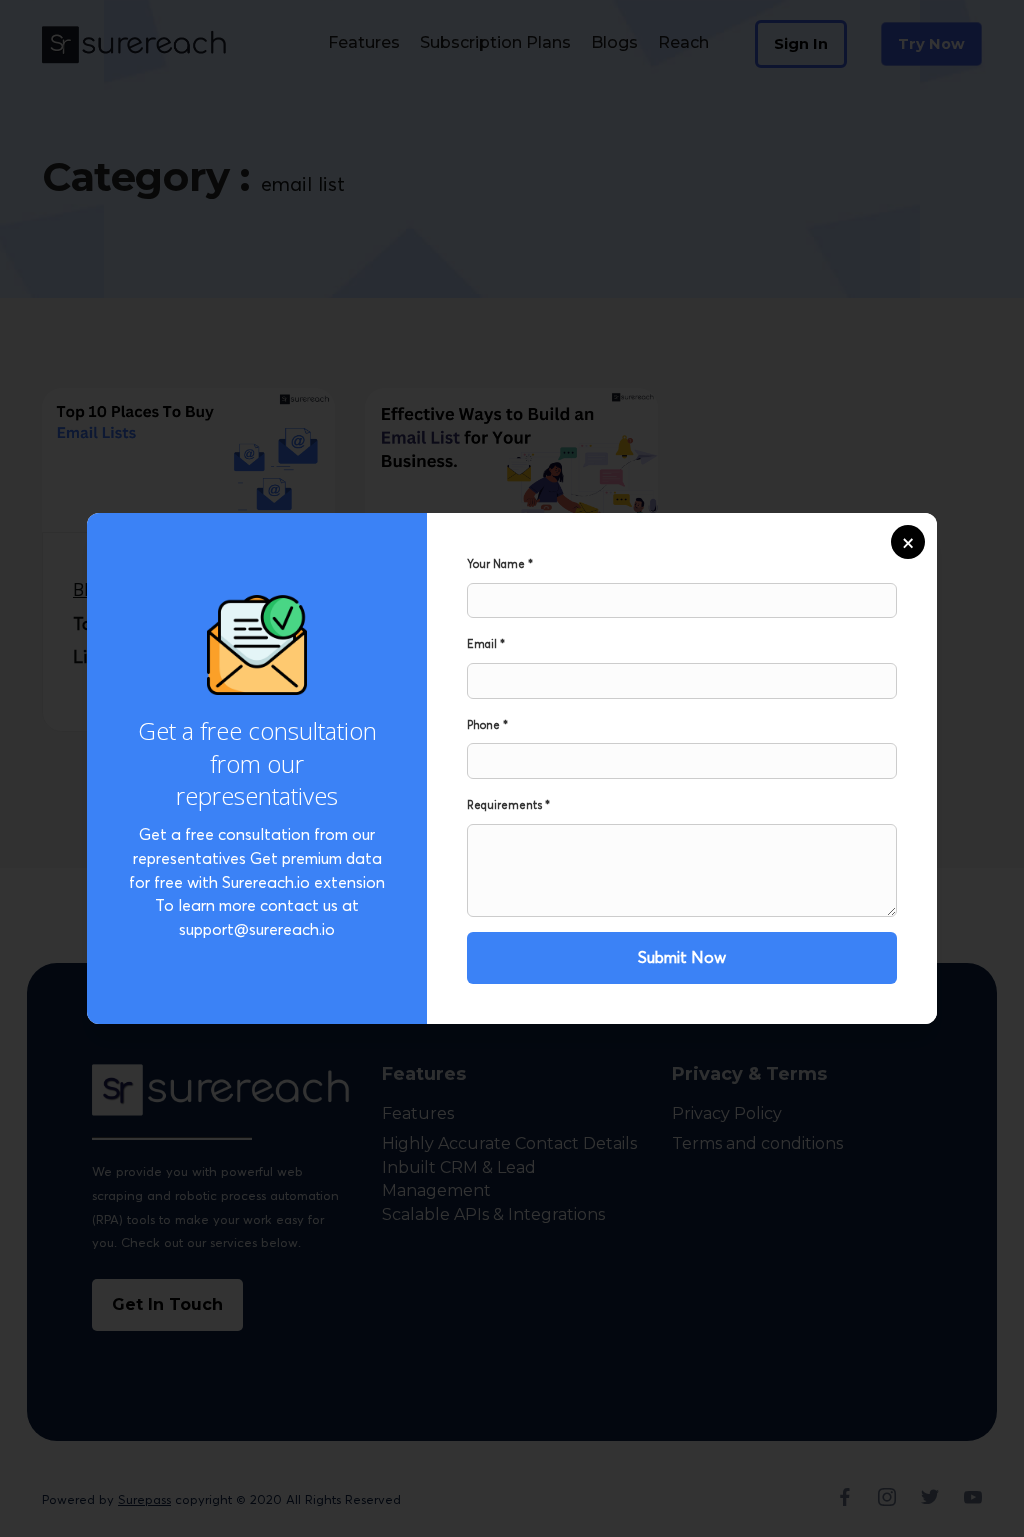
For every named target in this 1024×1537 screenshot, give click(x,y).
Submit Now (682, 957)
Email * (486, 644)
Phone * (487, 725)
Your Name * (500, 564)
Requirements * (508, 805)
